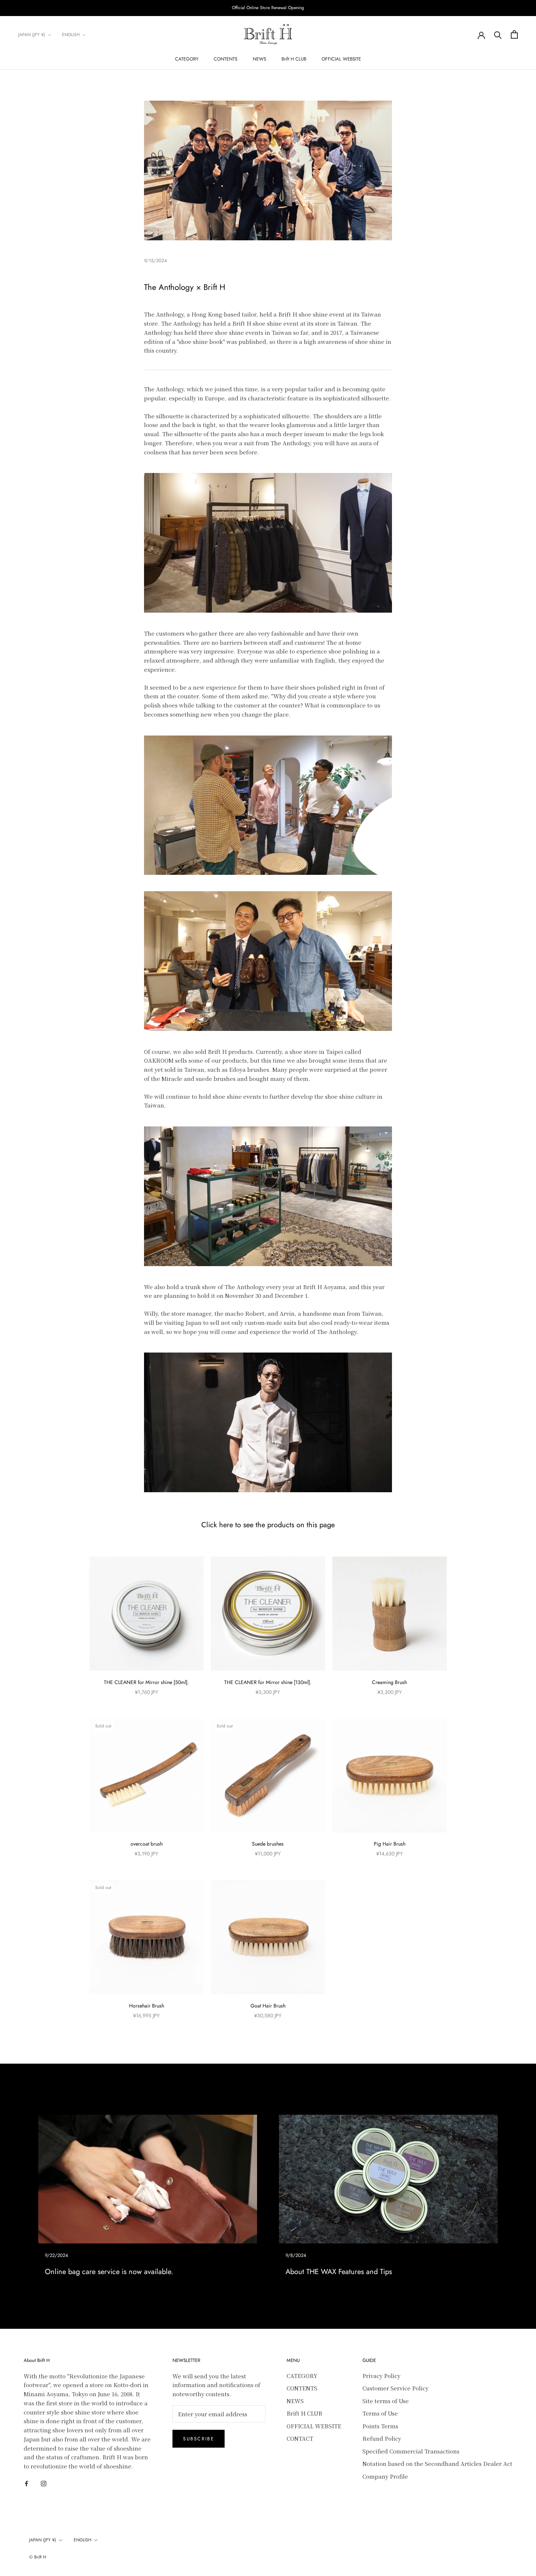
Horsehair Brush (147, 2006)
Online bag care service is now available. (109, 2272)
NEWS (259, 59)
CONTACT (300, 2438)
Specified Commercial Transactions (411, 2451)
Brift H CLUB (294, 59)
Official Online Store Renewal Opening (268, 8)
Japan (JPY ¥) (32, 35)
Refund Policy (382, 2438)
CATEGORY (187, 59)
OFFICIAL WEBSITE (341, 59)
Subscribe (199, 2439)
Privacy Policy (381, 2376)
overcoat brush (147, 1844)
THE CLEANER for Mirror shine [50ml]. (146, 1682)
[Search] (498, 34)
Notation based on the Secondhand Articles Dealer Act (437, 2464)
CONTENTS (226, 59)
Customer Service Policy (395, 2388)
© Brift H (38, 2557)
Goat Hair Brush (268, 2006)
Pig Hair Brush (390, 1844)
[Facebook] (26, 2483)
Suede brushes (268, 1844)
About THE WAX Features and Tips (339, 2272)
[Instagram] (44, 2483)
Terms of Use (380, 2413)
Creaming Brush (389, 1682)
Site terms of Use (386, 2401)
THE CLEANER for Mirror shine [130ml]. (268, 1682)
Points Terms (380, 2426)
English (71, 35)
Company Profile (385, 2476)
